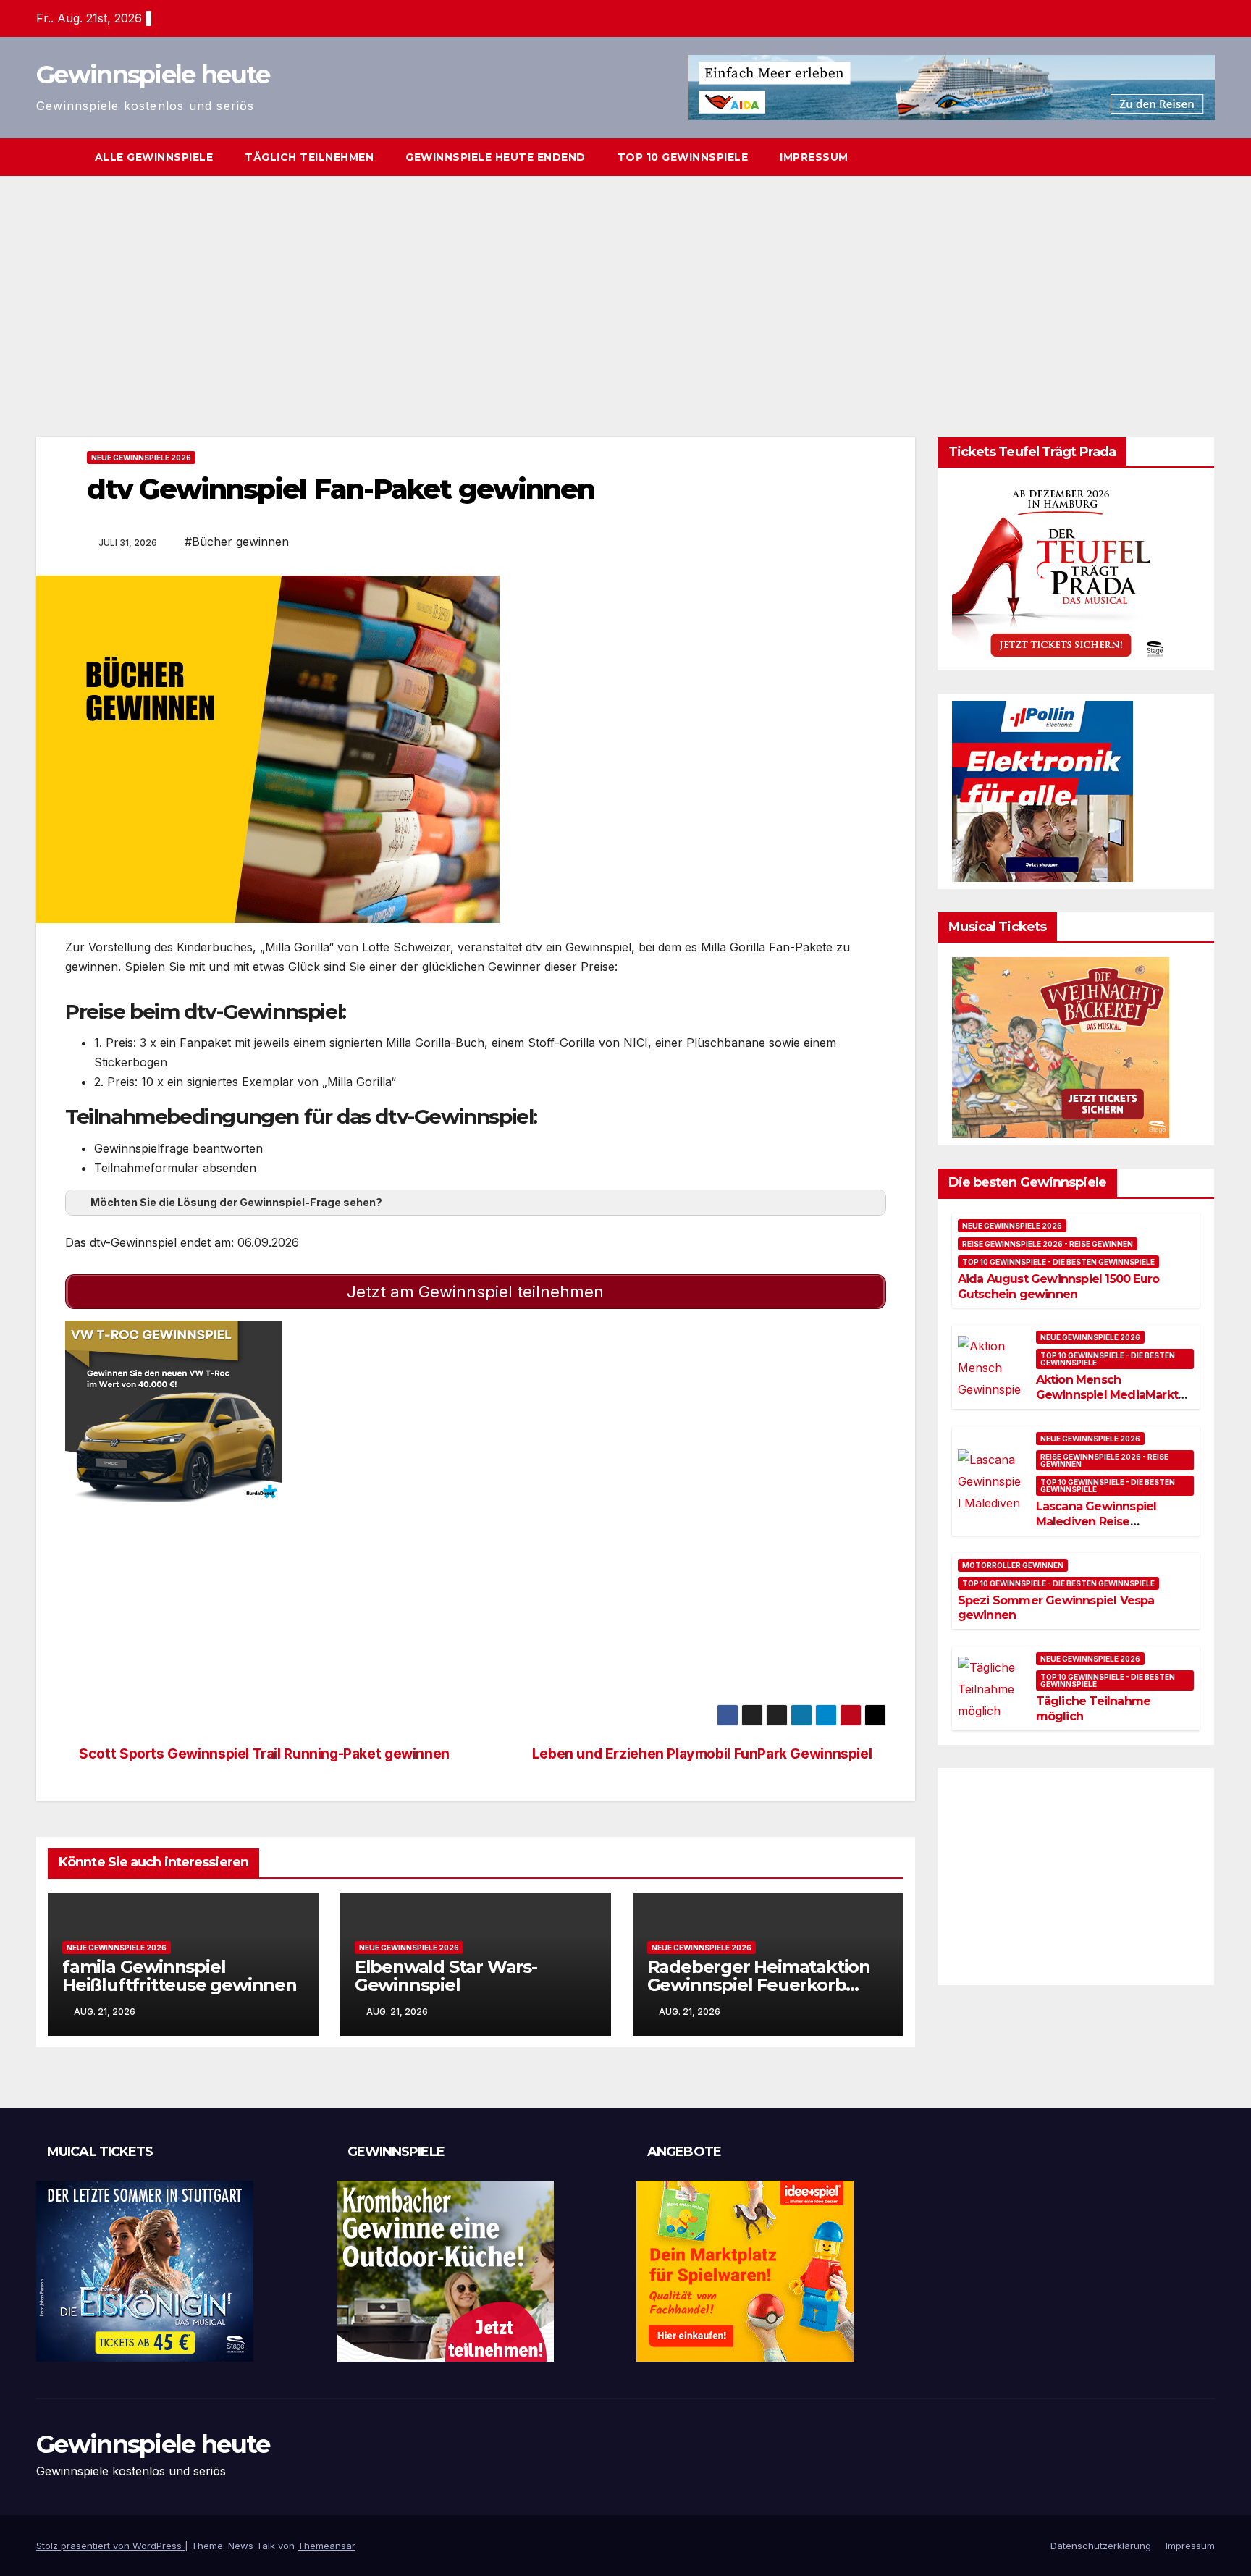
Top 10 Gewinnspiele (683, 157)
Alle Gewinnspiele (154, 157)
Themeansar (327, 2546)
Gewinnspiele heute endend (496, 157)
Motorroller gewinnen (1013, 1565)
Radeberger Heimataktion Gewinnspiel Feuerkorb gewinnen (759, 1985)
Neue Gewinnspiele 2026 (141, 458)
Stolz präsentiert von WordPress (110, 2546)
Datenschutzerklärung (1101, 2546)
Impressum (814, 157)
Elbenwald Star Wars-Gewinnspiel (446, 1976)
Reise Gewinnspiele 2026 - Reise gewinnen (1048, 1244)
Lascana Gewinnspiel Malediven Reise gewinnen (1096, 1521)
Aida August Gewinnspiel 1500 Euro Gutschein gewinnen (1059, 1287)
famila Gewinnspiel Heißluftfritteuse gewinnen (180, 1976)
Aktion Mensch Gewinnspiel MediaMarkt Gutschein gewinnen (1107, 1396)
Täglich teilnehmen (309, 157)
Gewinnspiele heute (153, 75)
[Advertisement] (625, 285)
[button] (1205, 157)
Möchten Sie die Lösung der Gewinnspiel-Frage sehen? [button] (236, 1202)
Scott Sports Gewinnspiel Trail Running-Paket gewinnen (263, 1754)
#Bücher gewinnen (237, 542)
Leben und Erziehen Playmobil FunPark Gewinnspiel (704, 1754)
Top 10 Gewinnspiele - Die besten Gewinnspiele (1058, 1262)
